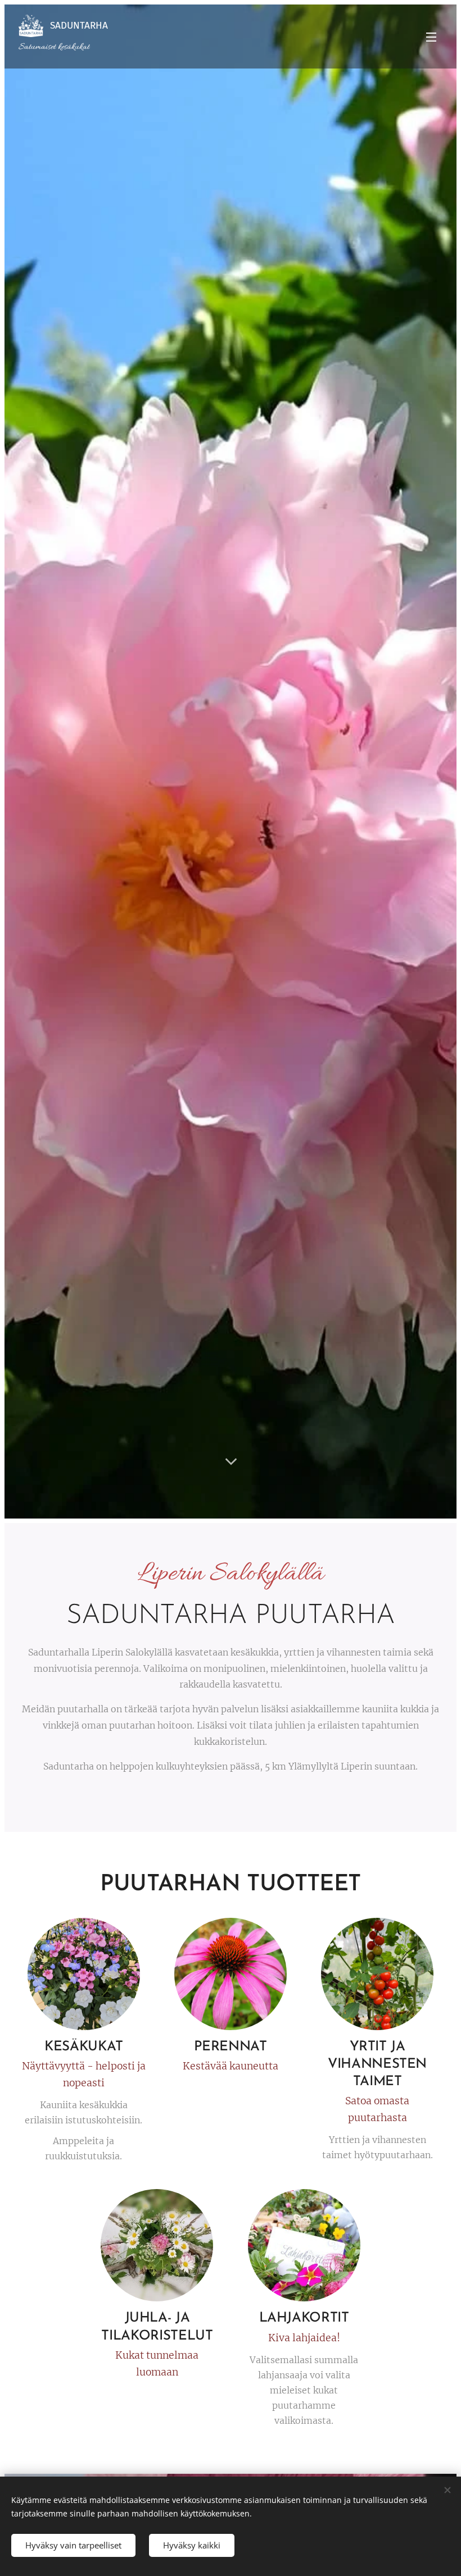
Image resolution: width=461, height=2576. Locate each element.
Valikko (431, 37)
